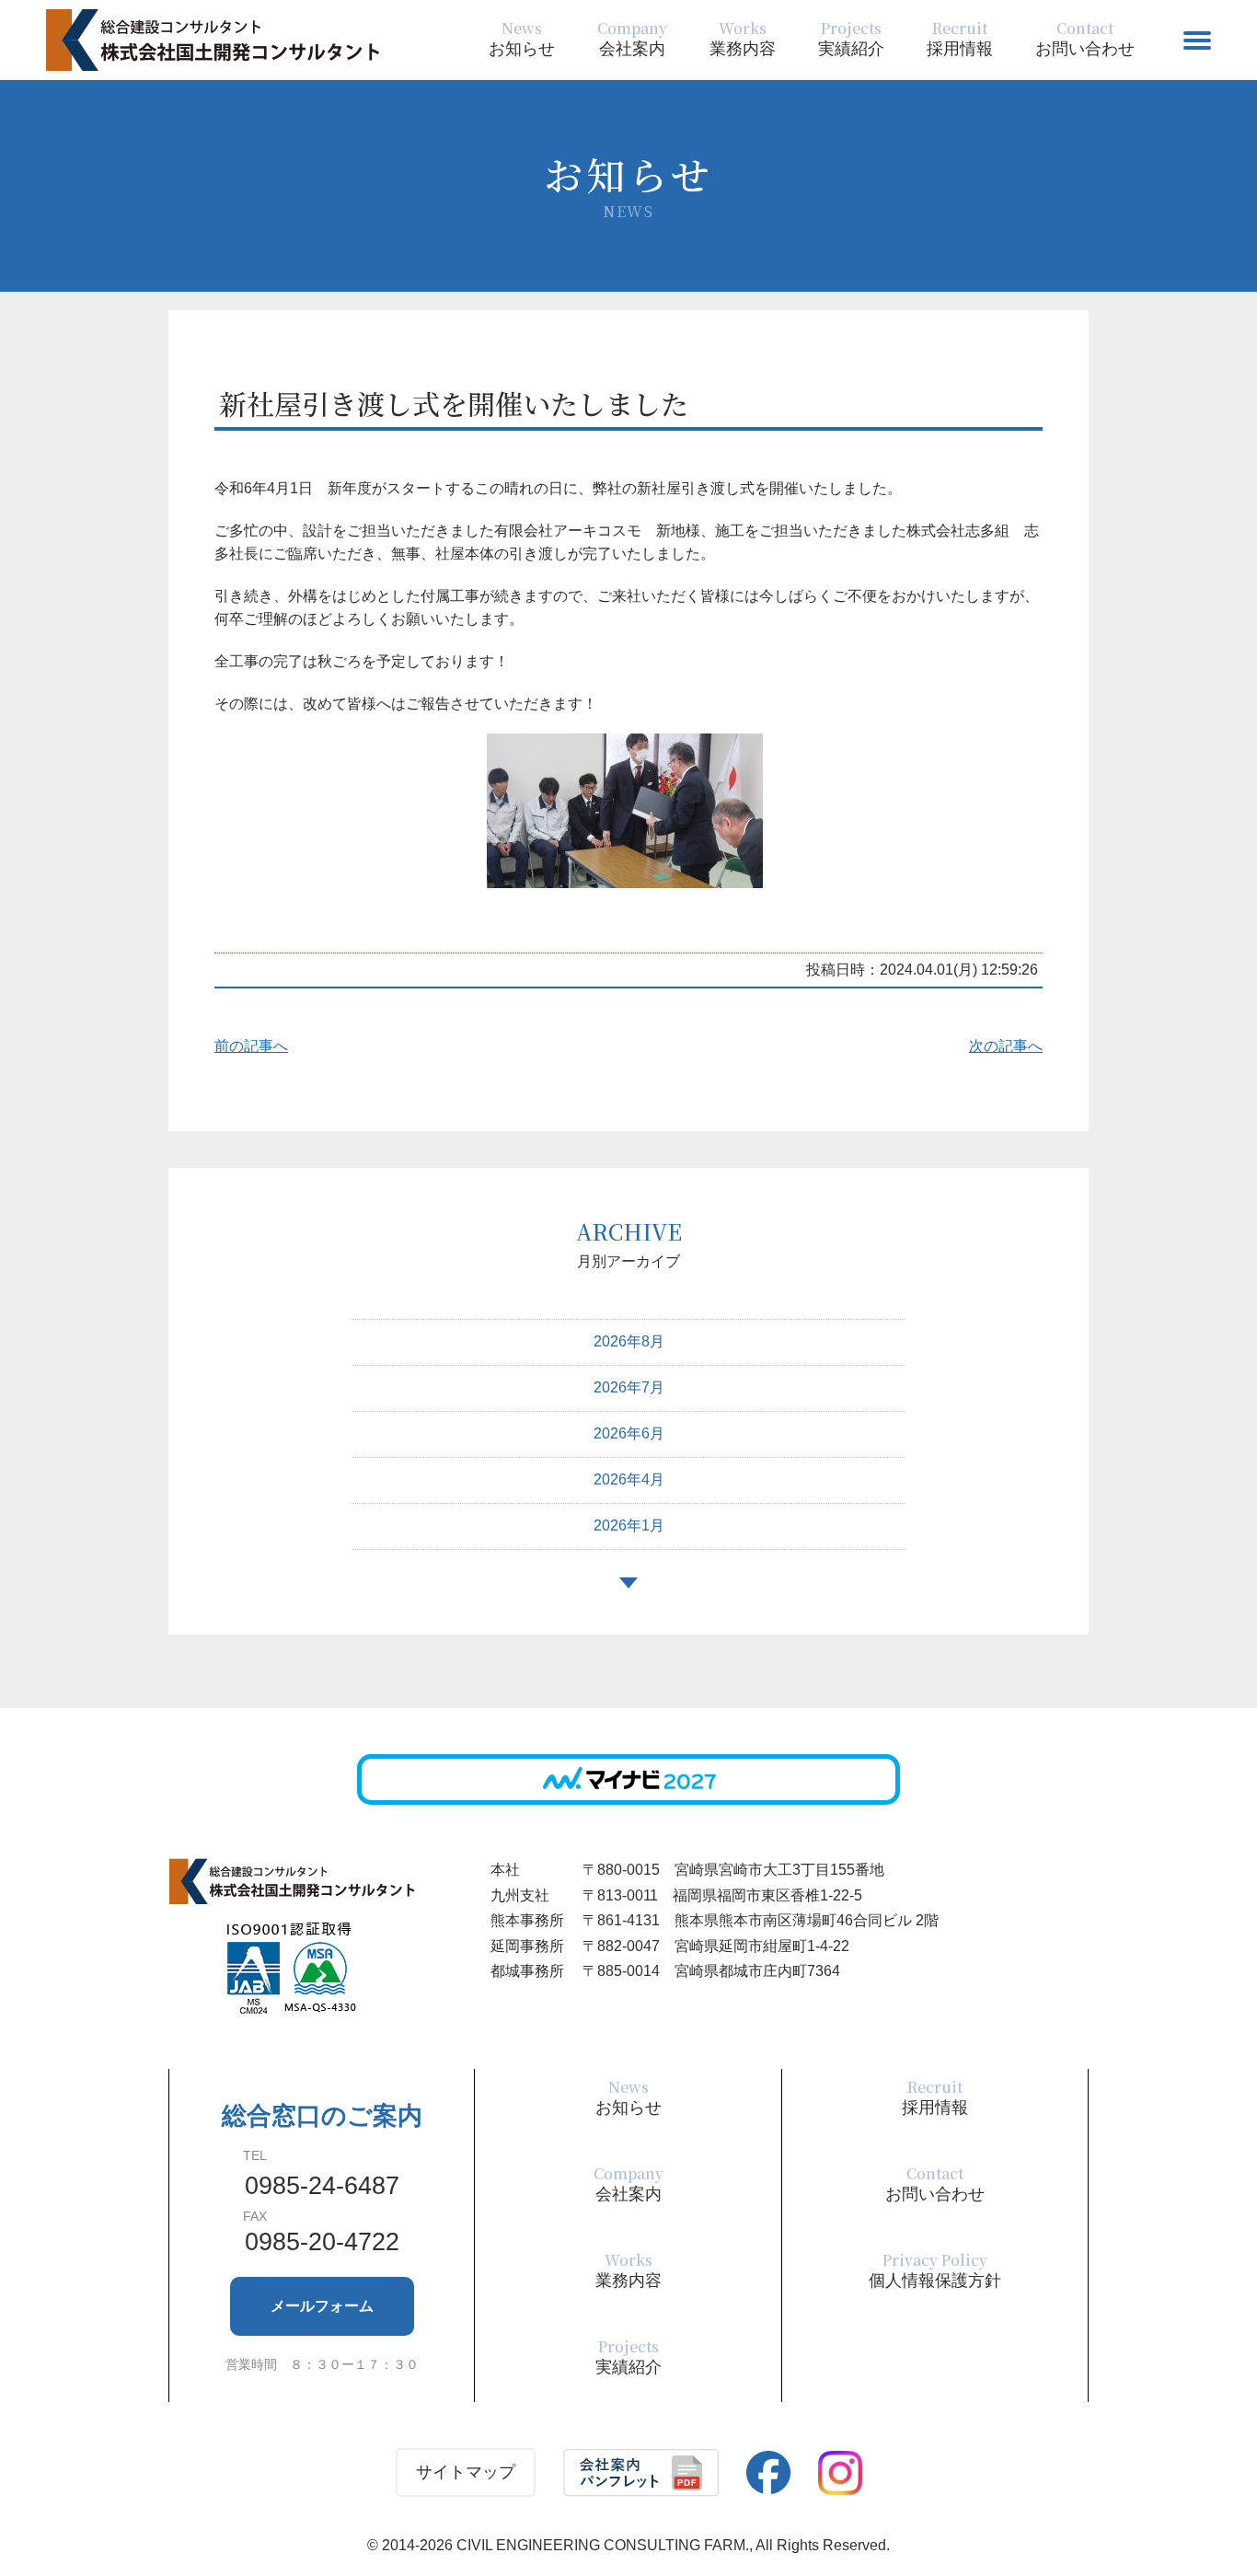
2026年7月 (629, 1387)
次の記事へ (1006, 1046)
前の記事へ (251, 1046)
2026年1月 (629, 1525)
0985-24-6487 (322, 2186)
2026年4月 (629, 1479)
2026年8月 (629, 1341)
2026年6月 (629, 1433)
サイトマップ (466, 2472)
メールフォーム (322, 2306)
